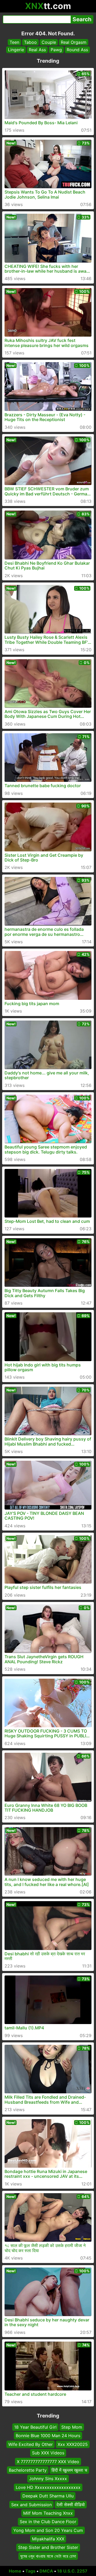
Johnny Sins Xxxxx (48, 2479)
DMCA (46, 2571)
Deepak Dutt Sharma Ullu (48, 2496)
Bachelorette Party (28, 2470)
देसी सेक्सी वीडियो (71, 2505)
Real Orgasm (74, 42)
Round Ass (77, 50)
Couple (49, 42)
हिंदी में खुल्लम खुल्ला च (69, 2470)
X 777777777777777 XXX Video (48, 2462)
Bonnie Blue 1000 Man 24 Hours (48, 2436)
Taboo (30, 42)
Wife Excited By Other (31, 2444)
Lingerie (16, 50)
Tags (30, 2571)
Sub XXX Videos (48, 2453)
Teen (14, 42)
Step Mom (72, 2427)
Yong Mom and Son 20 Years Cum (48, 2530)
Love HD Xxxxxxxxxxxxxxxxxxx (48, 2487)
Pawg (56, 50)
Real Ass (37, 50)
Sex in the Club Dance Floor (48, 2522)
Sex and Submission (31, 2505)
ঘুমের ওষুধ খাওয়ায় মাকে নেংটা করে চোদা (48, 2556)
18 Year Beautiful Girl (35, 2427)
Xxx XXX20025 (73, 2444)
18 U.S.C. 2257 (72, 2571)
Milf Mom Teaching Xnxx (48, 2513)
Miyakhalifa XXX (48, 2539)
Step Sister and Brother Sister (48, 2548)
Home (15, 2571)
